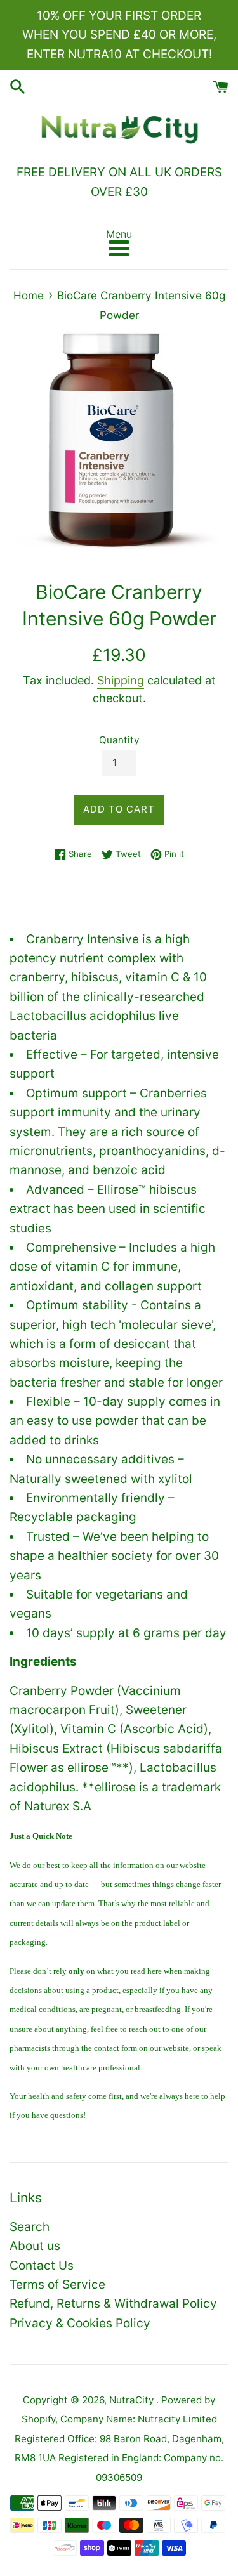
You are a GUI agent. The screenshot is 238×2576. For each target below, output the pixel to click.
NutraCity (133, 2400)
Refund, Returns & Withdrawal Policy (113, 2304)
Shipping (121, 680)
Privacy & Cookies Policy (80, 2323)
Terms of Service (57, 2285)
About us (35, 2246)
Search (30, 2227)
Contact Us (42, 2265)
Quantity (119, 740)
